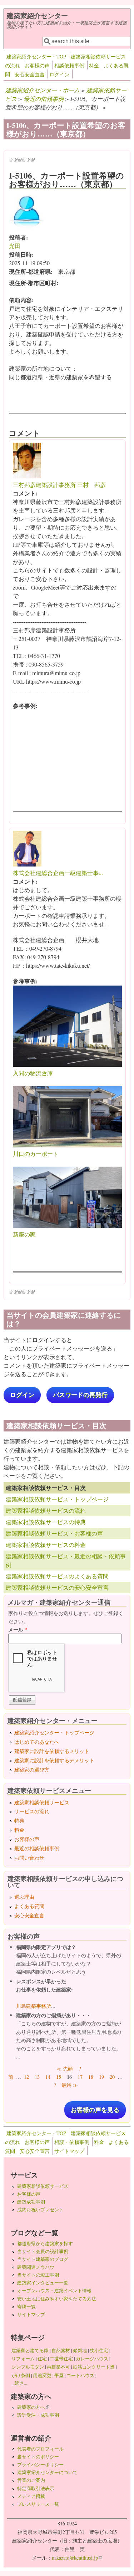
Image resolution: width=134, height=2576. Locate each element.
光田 (15, 246)
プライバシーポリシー (40, 2464)
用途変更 (42, 2375)
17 (80, 2077)
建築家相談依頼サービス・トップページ (57, 1499)
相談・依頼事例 (72, 2142)
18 (91, 2077)
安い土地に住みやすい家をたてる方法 (57, 2299)
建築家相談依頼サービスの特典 (46, 1522)
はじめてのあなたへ (37, 1742)
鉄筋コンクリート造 (94, 2367)
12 (26, 2077)
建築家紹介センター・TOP (36, 56)
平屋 (59, 2375)
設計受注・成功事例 (38, 2415)
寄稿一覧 (26, 2307)
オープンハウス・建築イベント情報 (54, 2290)
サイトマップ (69, 2151)
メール (18, 1629)
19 (101, 2077)
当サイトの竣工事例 (38, 2275)
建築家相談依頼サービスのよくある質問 (57, 1576)
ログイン (59, 74)
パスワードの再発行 (80, 1395)
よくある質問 (29, 1906)
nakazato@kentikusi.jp (77, 2558)
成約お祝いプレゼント (40, 2210)
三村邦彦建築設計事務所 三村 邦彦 (59, 485)
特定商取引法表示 (36, 2488)
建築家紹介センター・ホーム (43, 90)
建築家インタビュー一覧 (43, 2283)
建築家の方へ (33, 2407)
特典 (19, 1821)
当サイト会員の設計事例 (43, 2251)
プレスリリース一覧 (38, 2504)
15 (59, 2077)
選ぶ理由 (24, 1897)
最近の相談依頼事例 (37, 1848)
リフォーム (23, 2359)
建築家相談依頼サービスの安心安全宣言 (57, 1587)
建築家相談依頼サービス (42, 1802)
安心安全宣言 (30, 74)
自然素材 (61, 2350)
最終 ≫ (70, 2085)
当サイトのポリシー (38, 2457)
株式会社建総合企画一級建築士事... (58, 873)
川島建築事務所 (34, 2006)
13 (37, 2077)
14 (48, 2077)
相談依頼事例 (69, 65)
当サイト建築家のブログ (43, 2259)
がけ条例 (21, 2375)
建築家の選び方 (32, 1770)
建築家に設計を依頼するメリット (52, 1751)
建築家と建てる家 (30, 2350)
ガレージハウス (92, 2359)
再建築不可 (58, 2367)
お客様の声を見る (95, 2110)
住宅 (42, 2359)
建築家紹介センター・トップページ (54, 1732)
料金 (94, 65)
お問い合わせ (29, 1858)
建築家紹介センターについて (47, 2472)
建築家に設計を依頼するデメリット (54, 1760)
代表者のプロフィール (40, 2449)
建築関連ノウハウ (36, 2267)
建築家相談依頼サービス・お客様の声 (54, 1533)
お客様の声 (37, 65)
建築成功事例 (31, 2202)
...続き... (19, 2383)
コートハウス (80, 2375)
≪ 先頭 (65, 2069)
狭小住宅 (99, 2350)
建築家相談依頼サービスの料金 (46, 1545)
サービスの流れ (32, 1811)
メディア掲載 (31, 2496)
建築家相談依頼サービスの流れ (46, 1510)
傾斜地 (80, 2350)
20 (112, 2077)
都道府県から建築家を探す (45, 2243)
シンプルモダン (28, 2367)
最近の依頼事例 (44, 99)
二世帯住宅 (61, 2359)
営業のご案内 (31, 2480)
